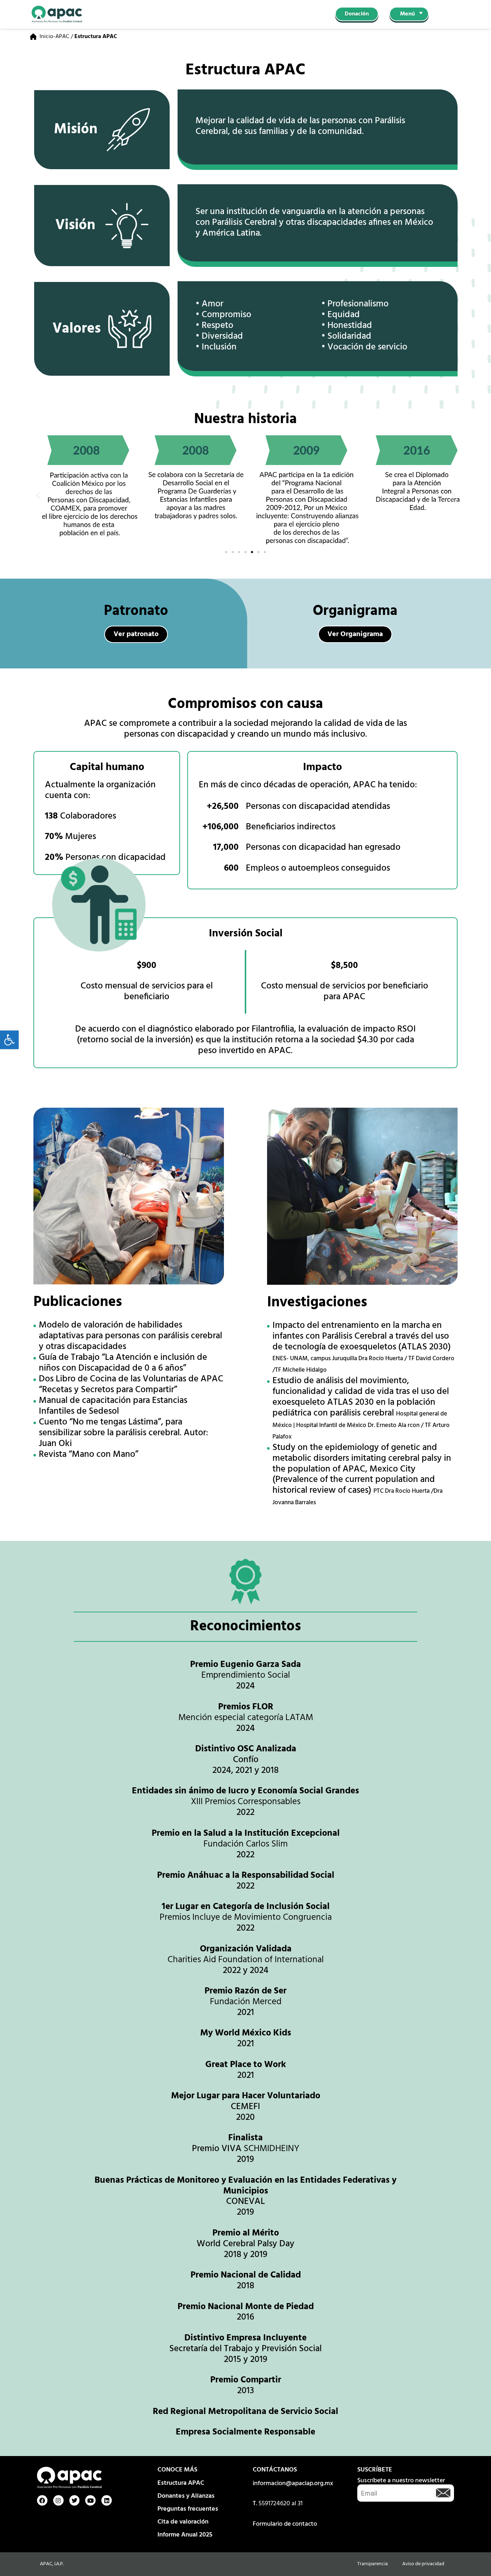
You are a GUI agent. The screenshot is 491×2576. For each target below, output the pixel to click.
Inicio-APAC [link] (54, 37)
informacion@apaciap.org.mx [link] (293, 2484)
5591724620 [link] (274, 2504)
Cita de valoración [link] (183, 2522)
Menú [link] (407, 14)
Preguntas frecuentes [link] (188, 2509)
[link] (9, 1040)
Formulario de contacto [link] (285, 2524)
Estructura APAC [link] (181, 2483)
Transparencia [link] (373, 2564)
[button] (38, 495)
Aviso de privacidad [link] (423, 2564)
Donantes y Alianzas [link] (186, 2496)
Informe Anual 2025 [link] (185, 2535)
